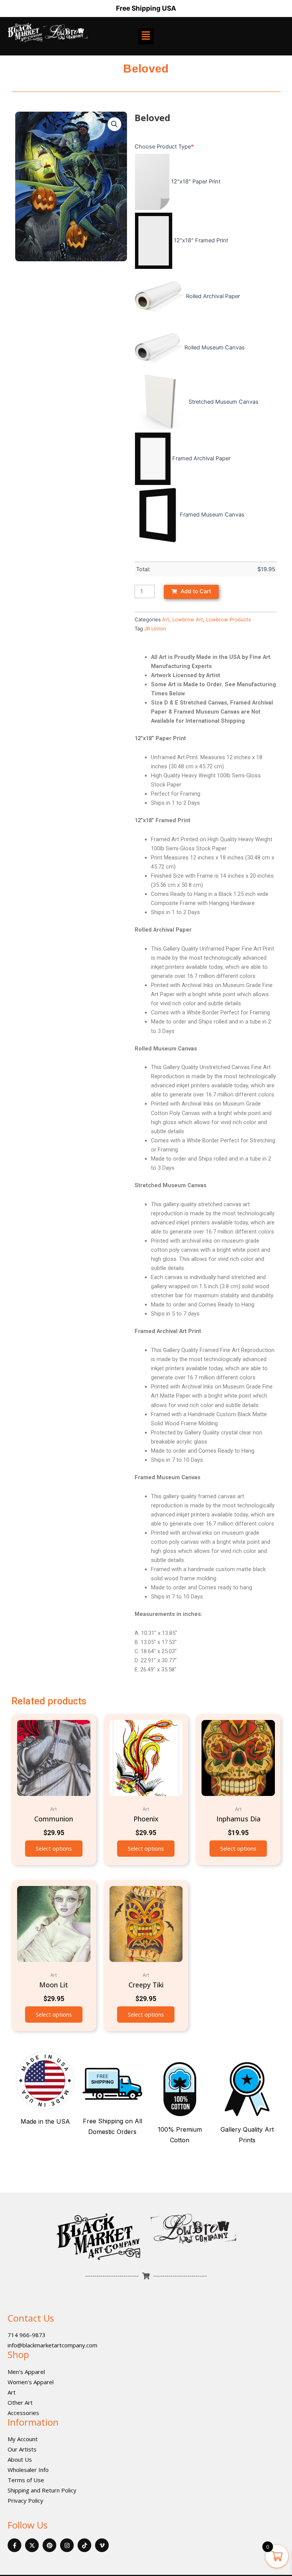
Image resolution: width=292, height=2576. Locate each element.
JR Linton (155, 629)
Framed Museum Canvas (212, 515)
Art (166, 619)
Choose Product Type (164, 147)
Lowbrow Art (188, 619)
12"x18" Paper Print (196, 182)
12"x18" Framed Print (201, 240)
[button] (114, 124)
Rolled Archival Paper (213, 296)
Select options (54, 1848)
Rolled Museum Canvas (215, 347)
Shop (18, 2354)
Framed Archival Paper (201, 458)
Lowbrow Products (229, 619)
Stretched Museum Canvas (224, 402)
